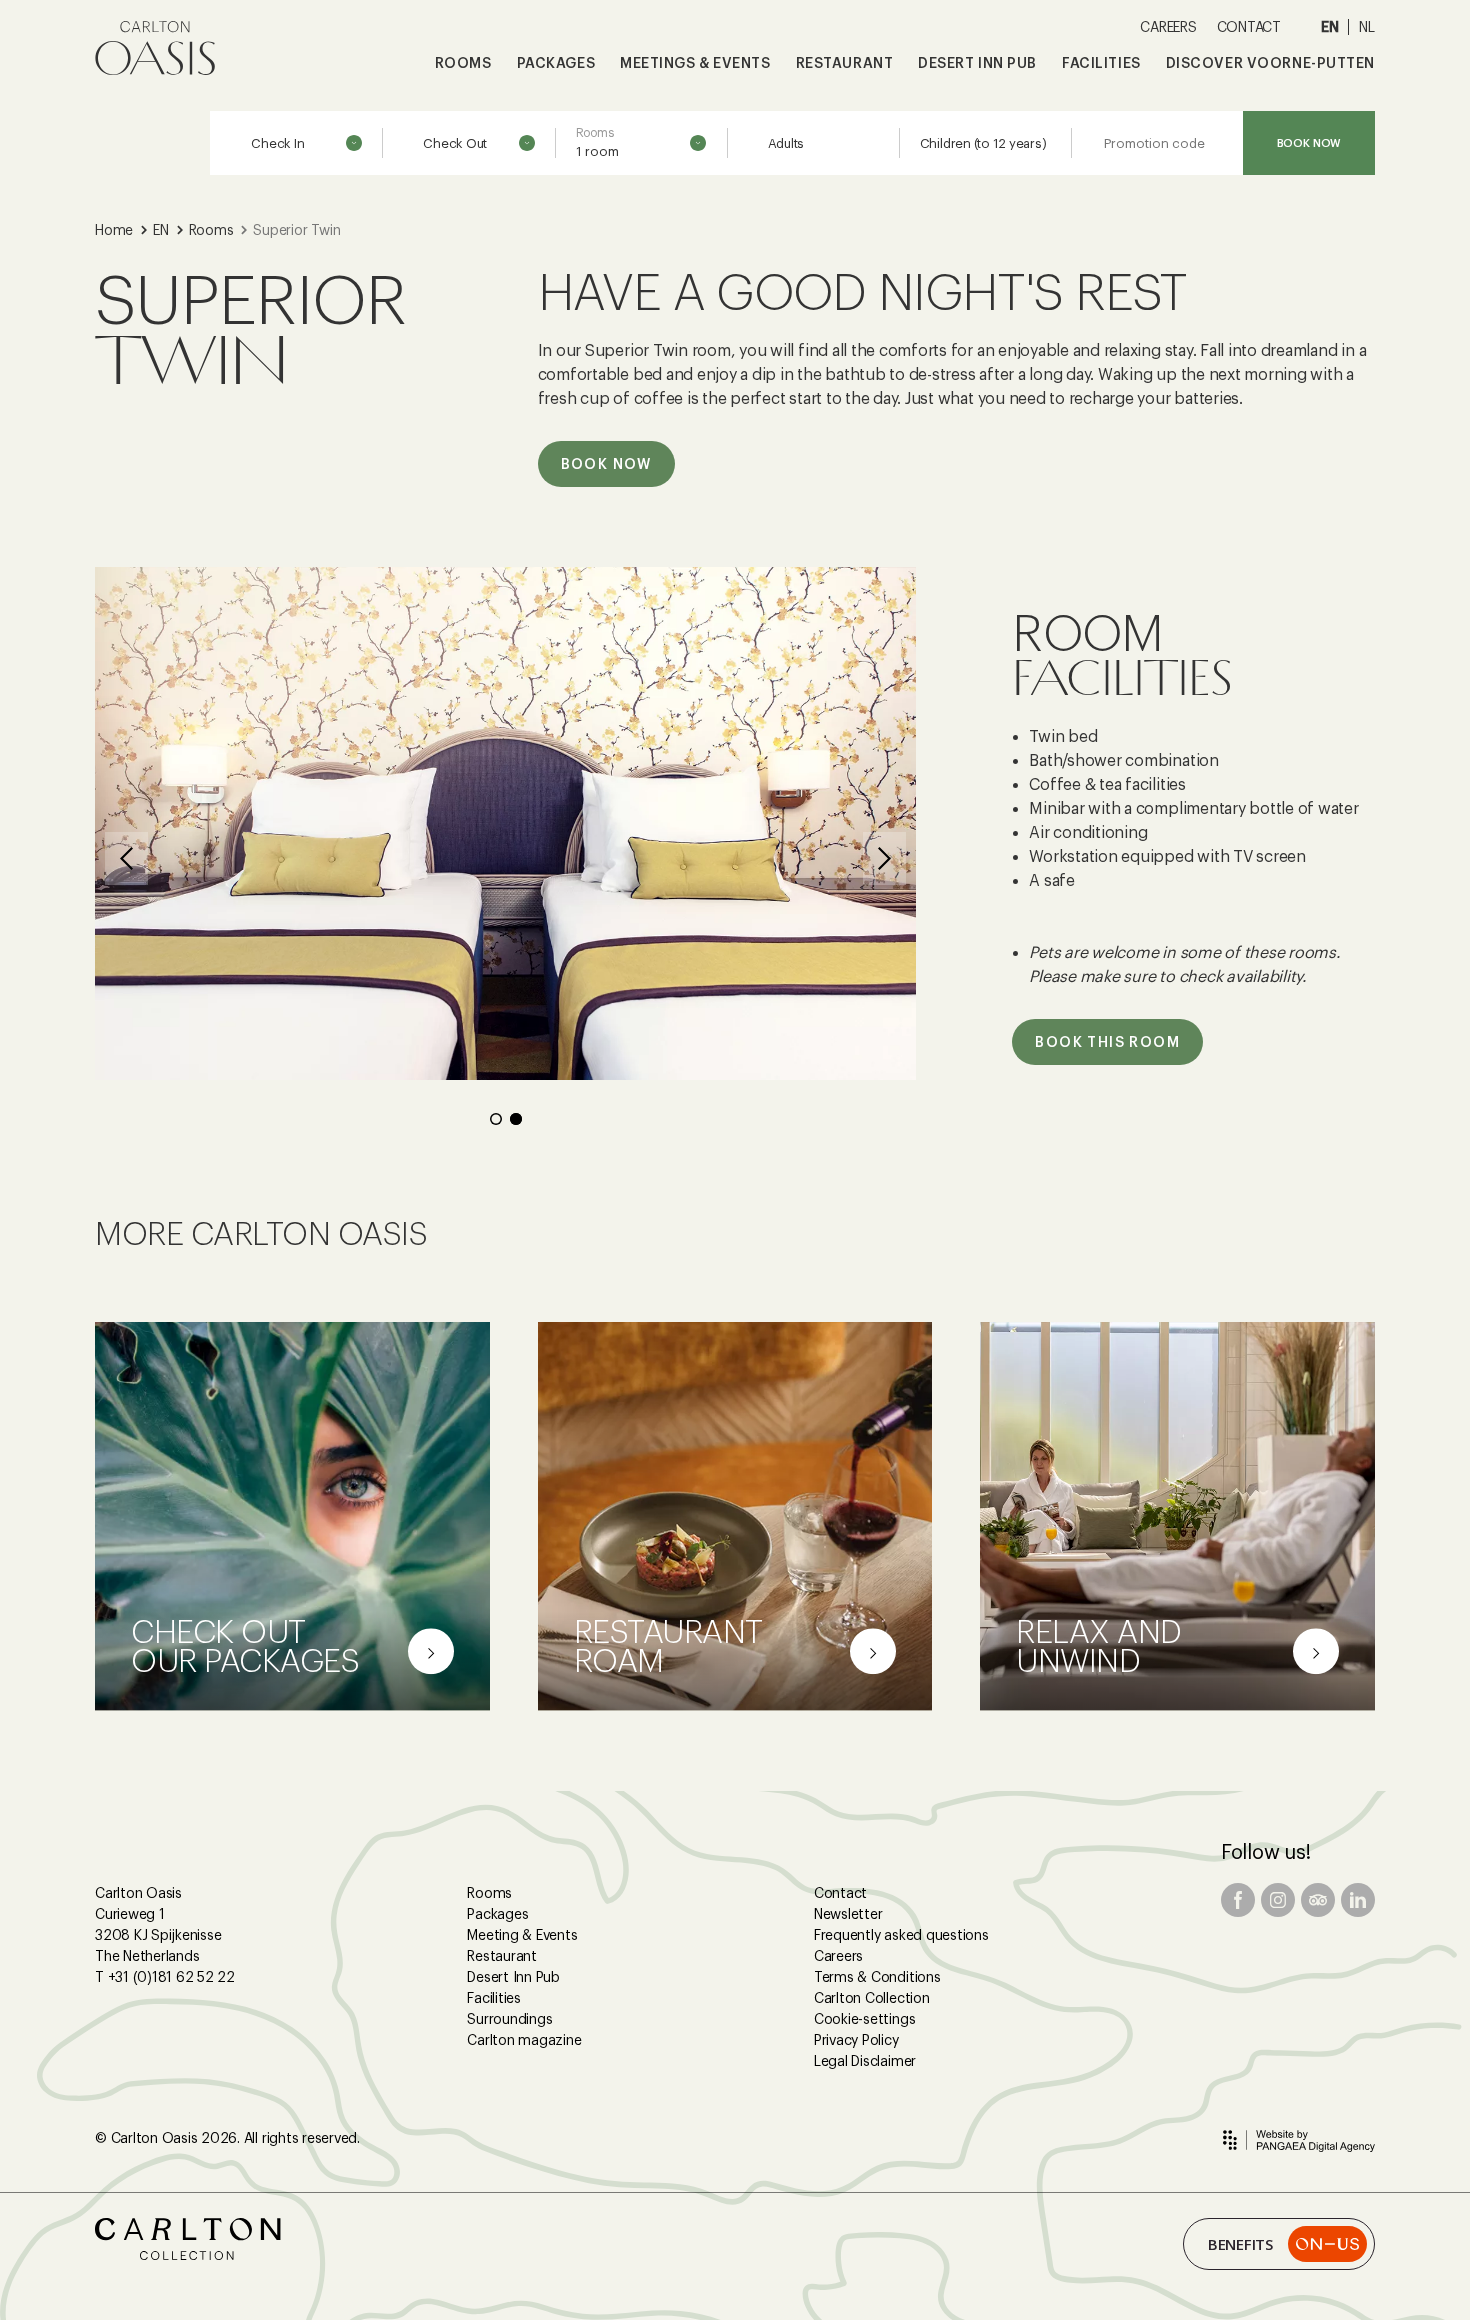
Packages (497, 1914)
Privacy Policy (856, 2040)
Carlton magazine (524, 2040)
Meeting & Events (522, 1935)
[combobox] (641, 143)
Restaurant (502, 1956)
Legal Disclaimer (865, 2061)
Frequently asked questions (901, 1935)
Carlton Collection (872, 1998)
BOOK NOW (1309, 143)
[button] (126, 858)
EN (1330, 27)
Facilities (494, 1998)
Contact (840, 1893)
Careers (838, 1956)
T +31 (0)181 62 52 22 (165, 1977)
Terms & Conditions (877, 1977)
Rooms (211, 230)
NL (1367, 27)
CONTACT (1249, 27)
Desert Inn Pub (513, 1977)
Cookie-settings (864, 2019)
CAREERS (1168, 27)
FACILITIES (1101, 63)
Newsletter (848, 1914)
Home (114, 230)
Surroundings (509, 2019)
